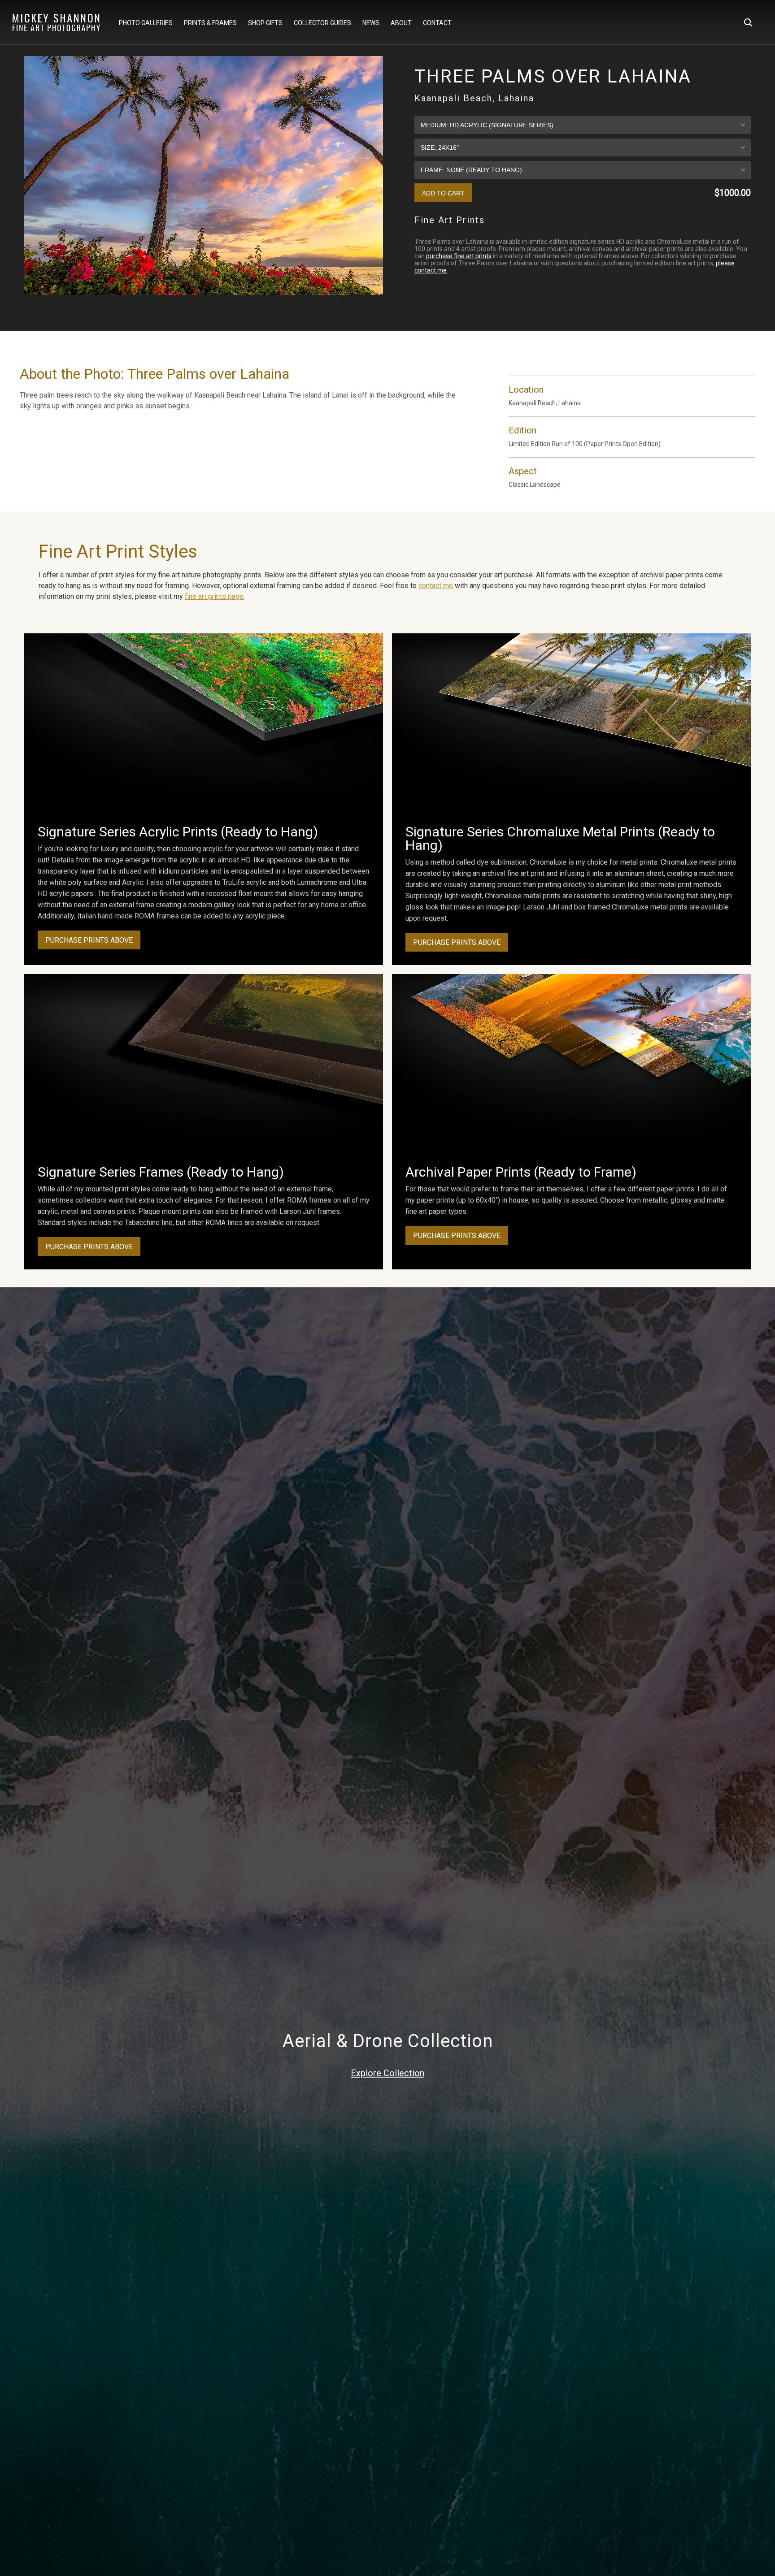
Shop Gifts (265, 23)
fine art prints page (214, 596)
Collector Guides (322, 23)
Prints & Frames (210, 23)
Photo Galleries (146, 23)
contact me (436, 586)
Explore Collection (387, 2073)
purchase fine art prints (459, 256)
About (401, 23)
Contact (437, 23)
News (371, 23)
